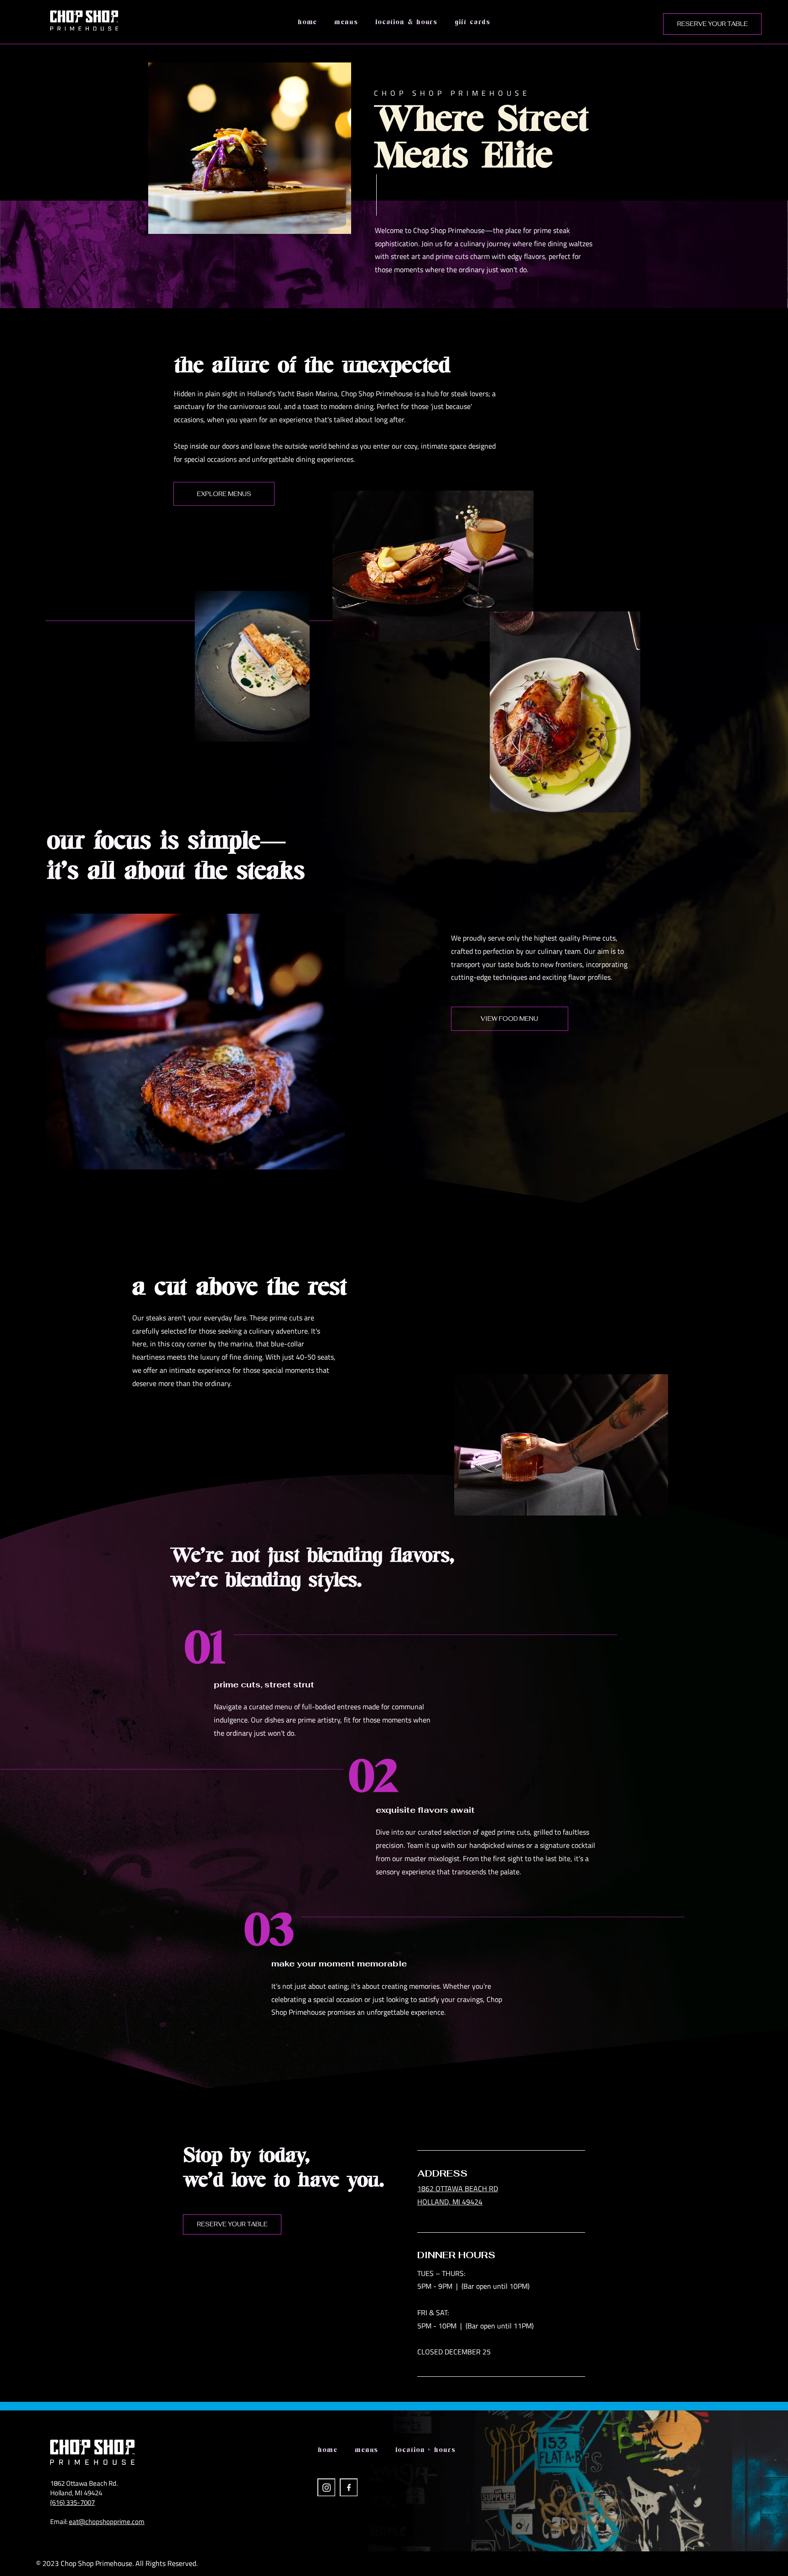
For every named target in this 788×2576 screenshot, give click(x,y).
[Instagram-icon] (326, 2487)
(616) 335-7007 (73, 2502)
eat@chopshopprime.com (107, 2522)
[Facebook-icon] (349, 2487)
